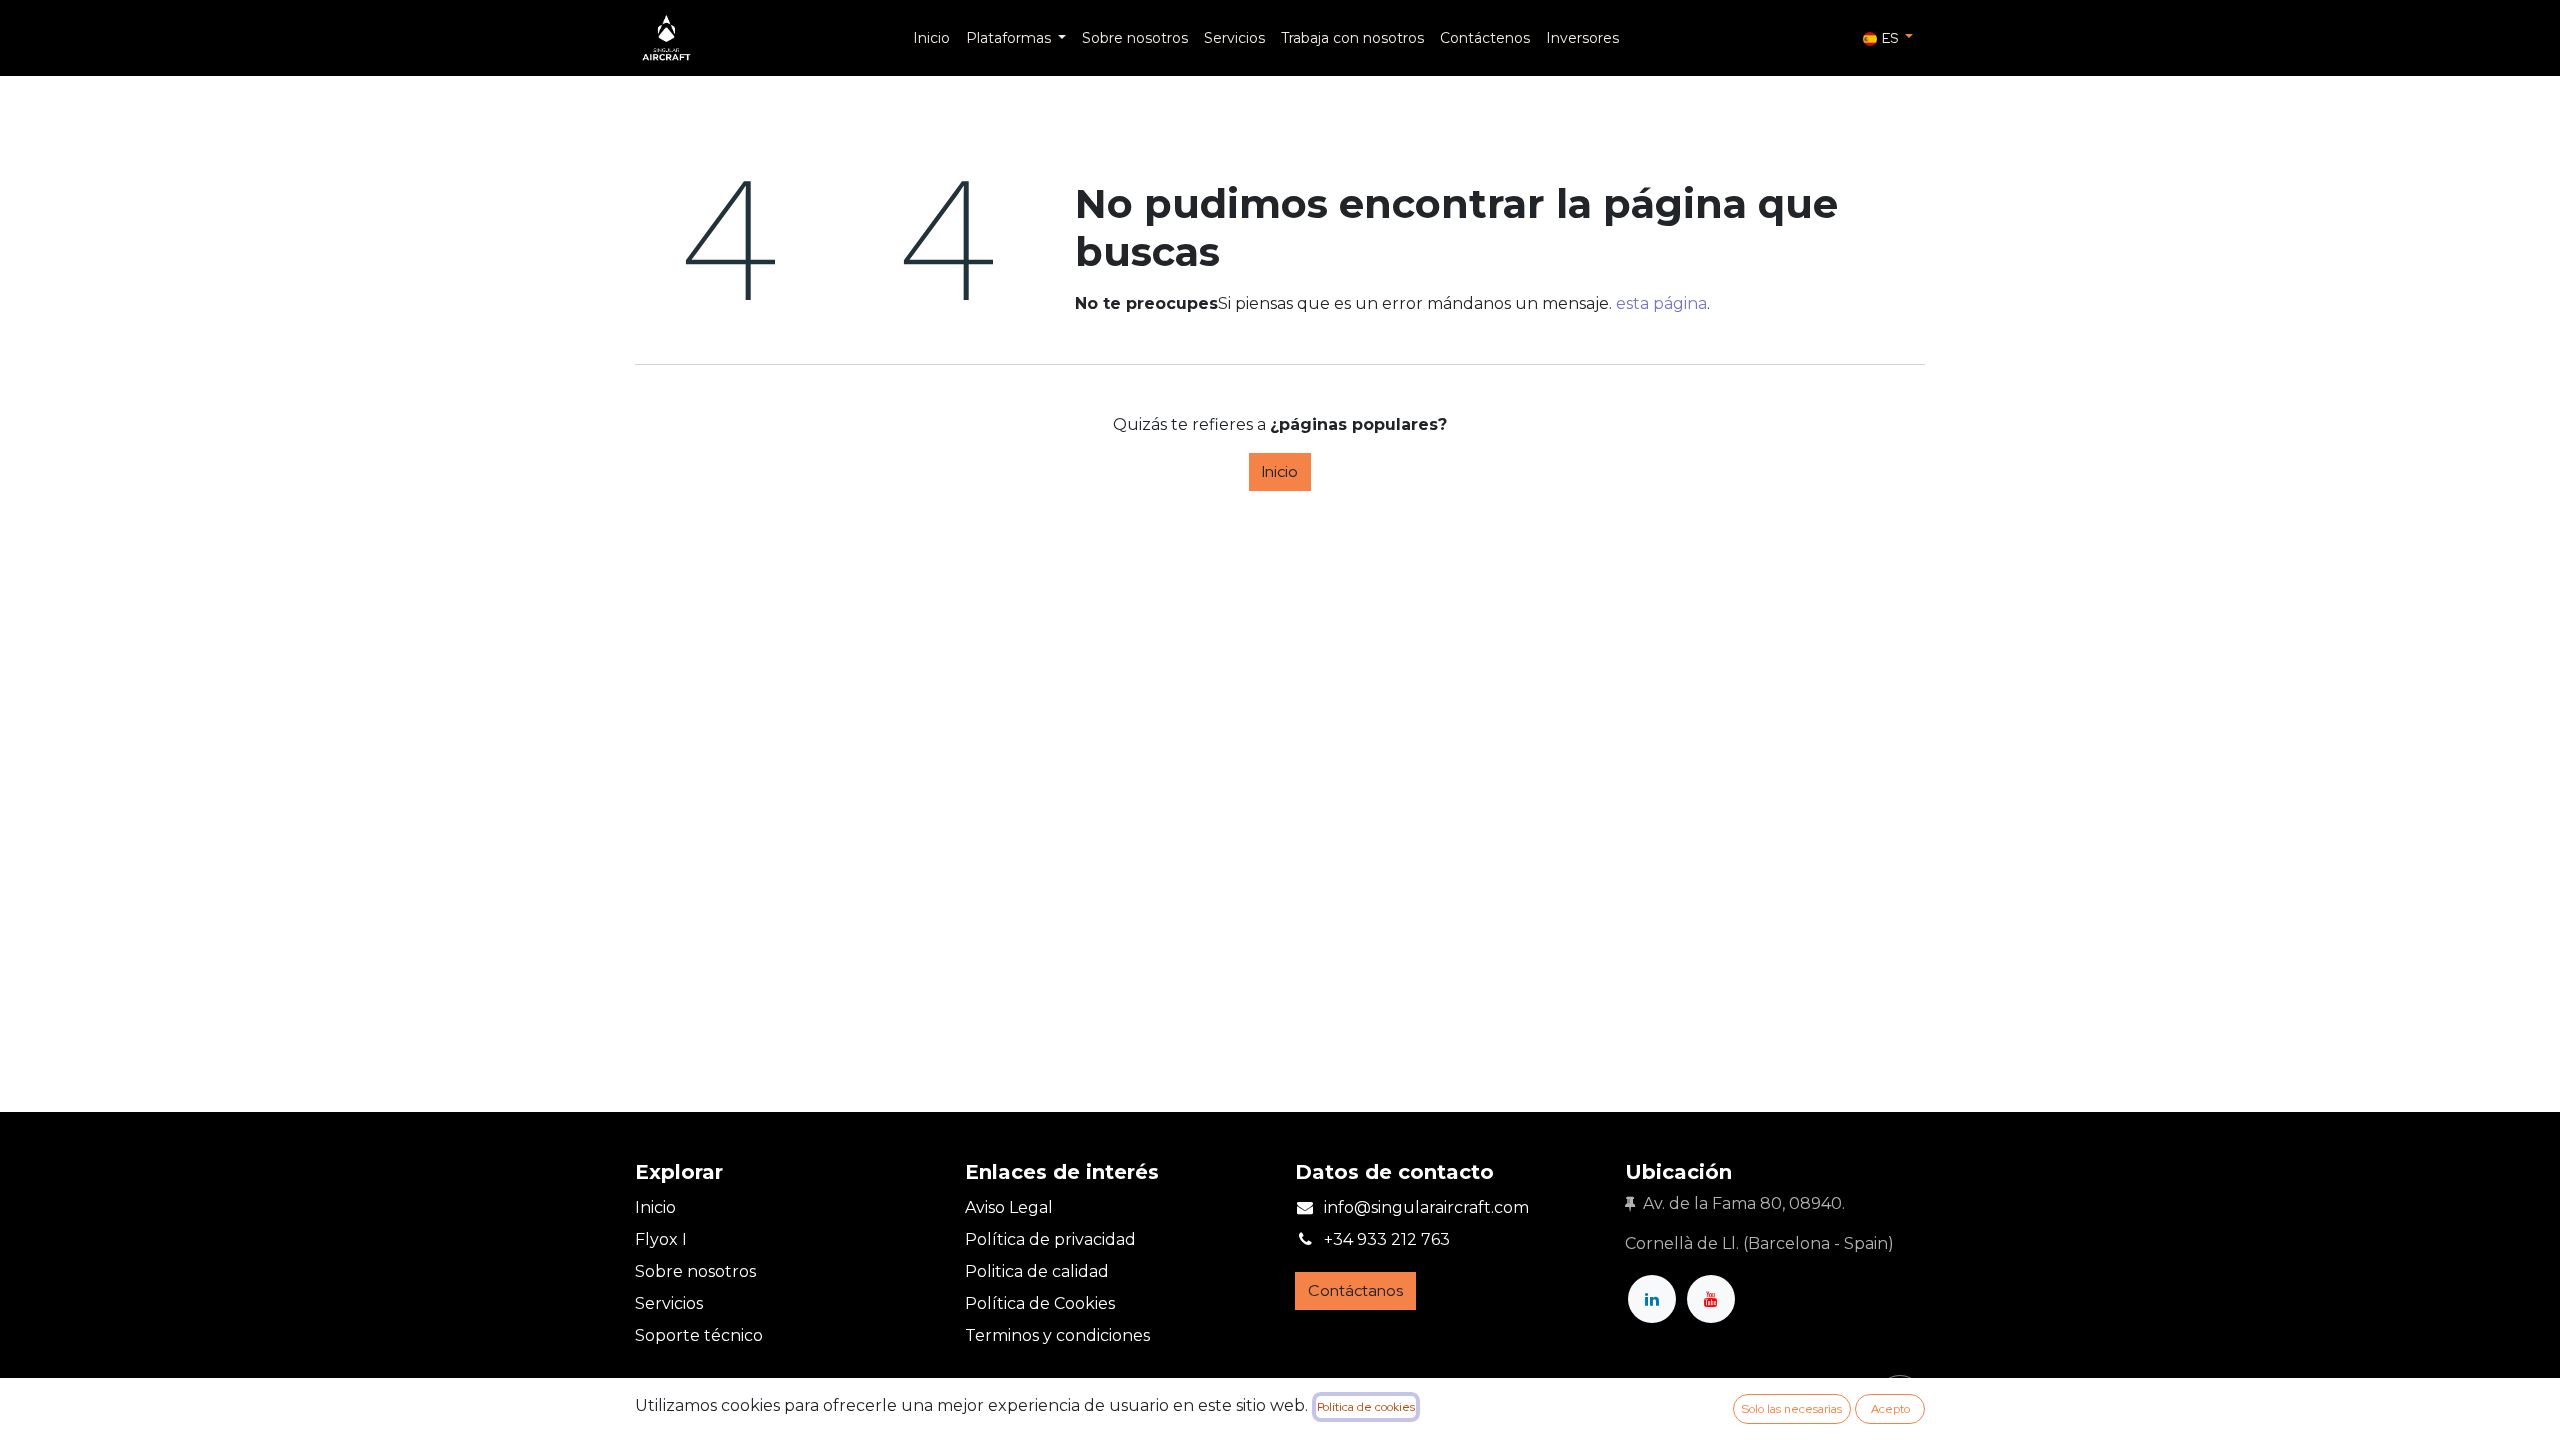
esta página (1661, 303)
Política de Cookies (1040, 1303)
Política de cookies (1366, 1407)
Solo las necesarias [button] (1792, 1409)
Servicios (669, 1303)
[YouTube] (1711, 1299)
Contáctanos (1355, 1290)
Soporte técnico (699, 1335)
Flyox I (661, 1239)
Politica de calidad (1037, 1271)
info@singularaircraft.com (1426, 1207)
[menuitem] (931, 38)
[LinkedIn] (1652, 1299)
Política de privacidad (1050, 1239)
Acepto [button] (1890, 1409)
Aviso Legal (1009, 1207)
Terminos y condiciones (1057, 1335)
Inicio (1280, 471)
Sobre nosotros (695, 1271)
